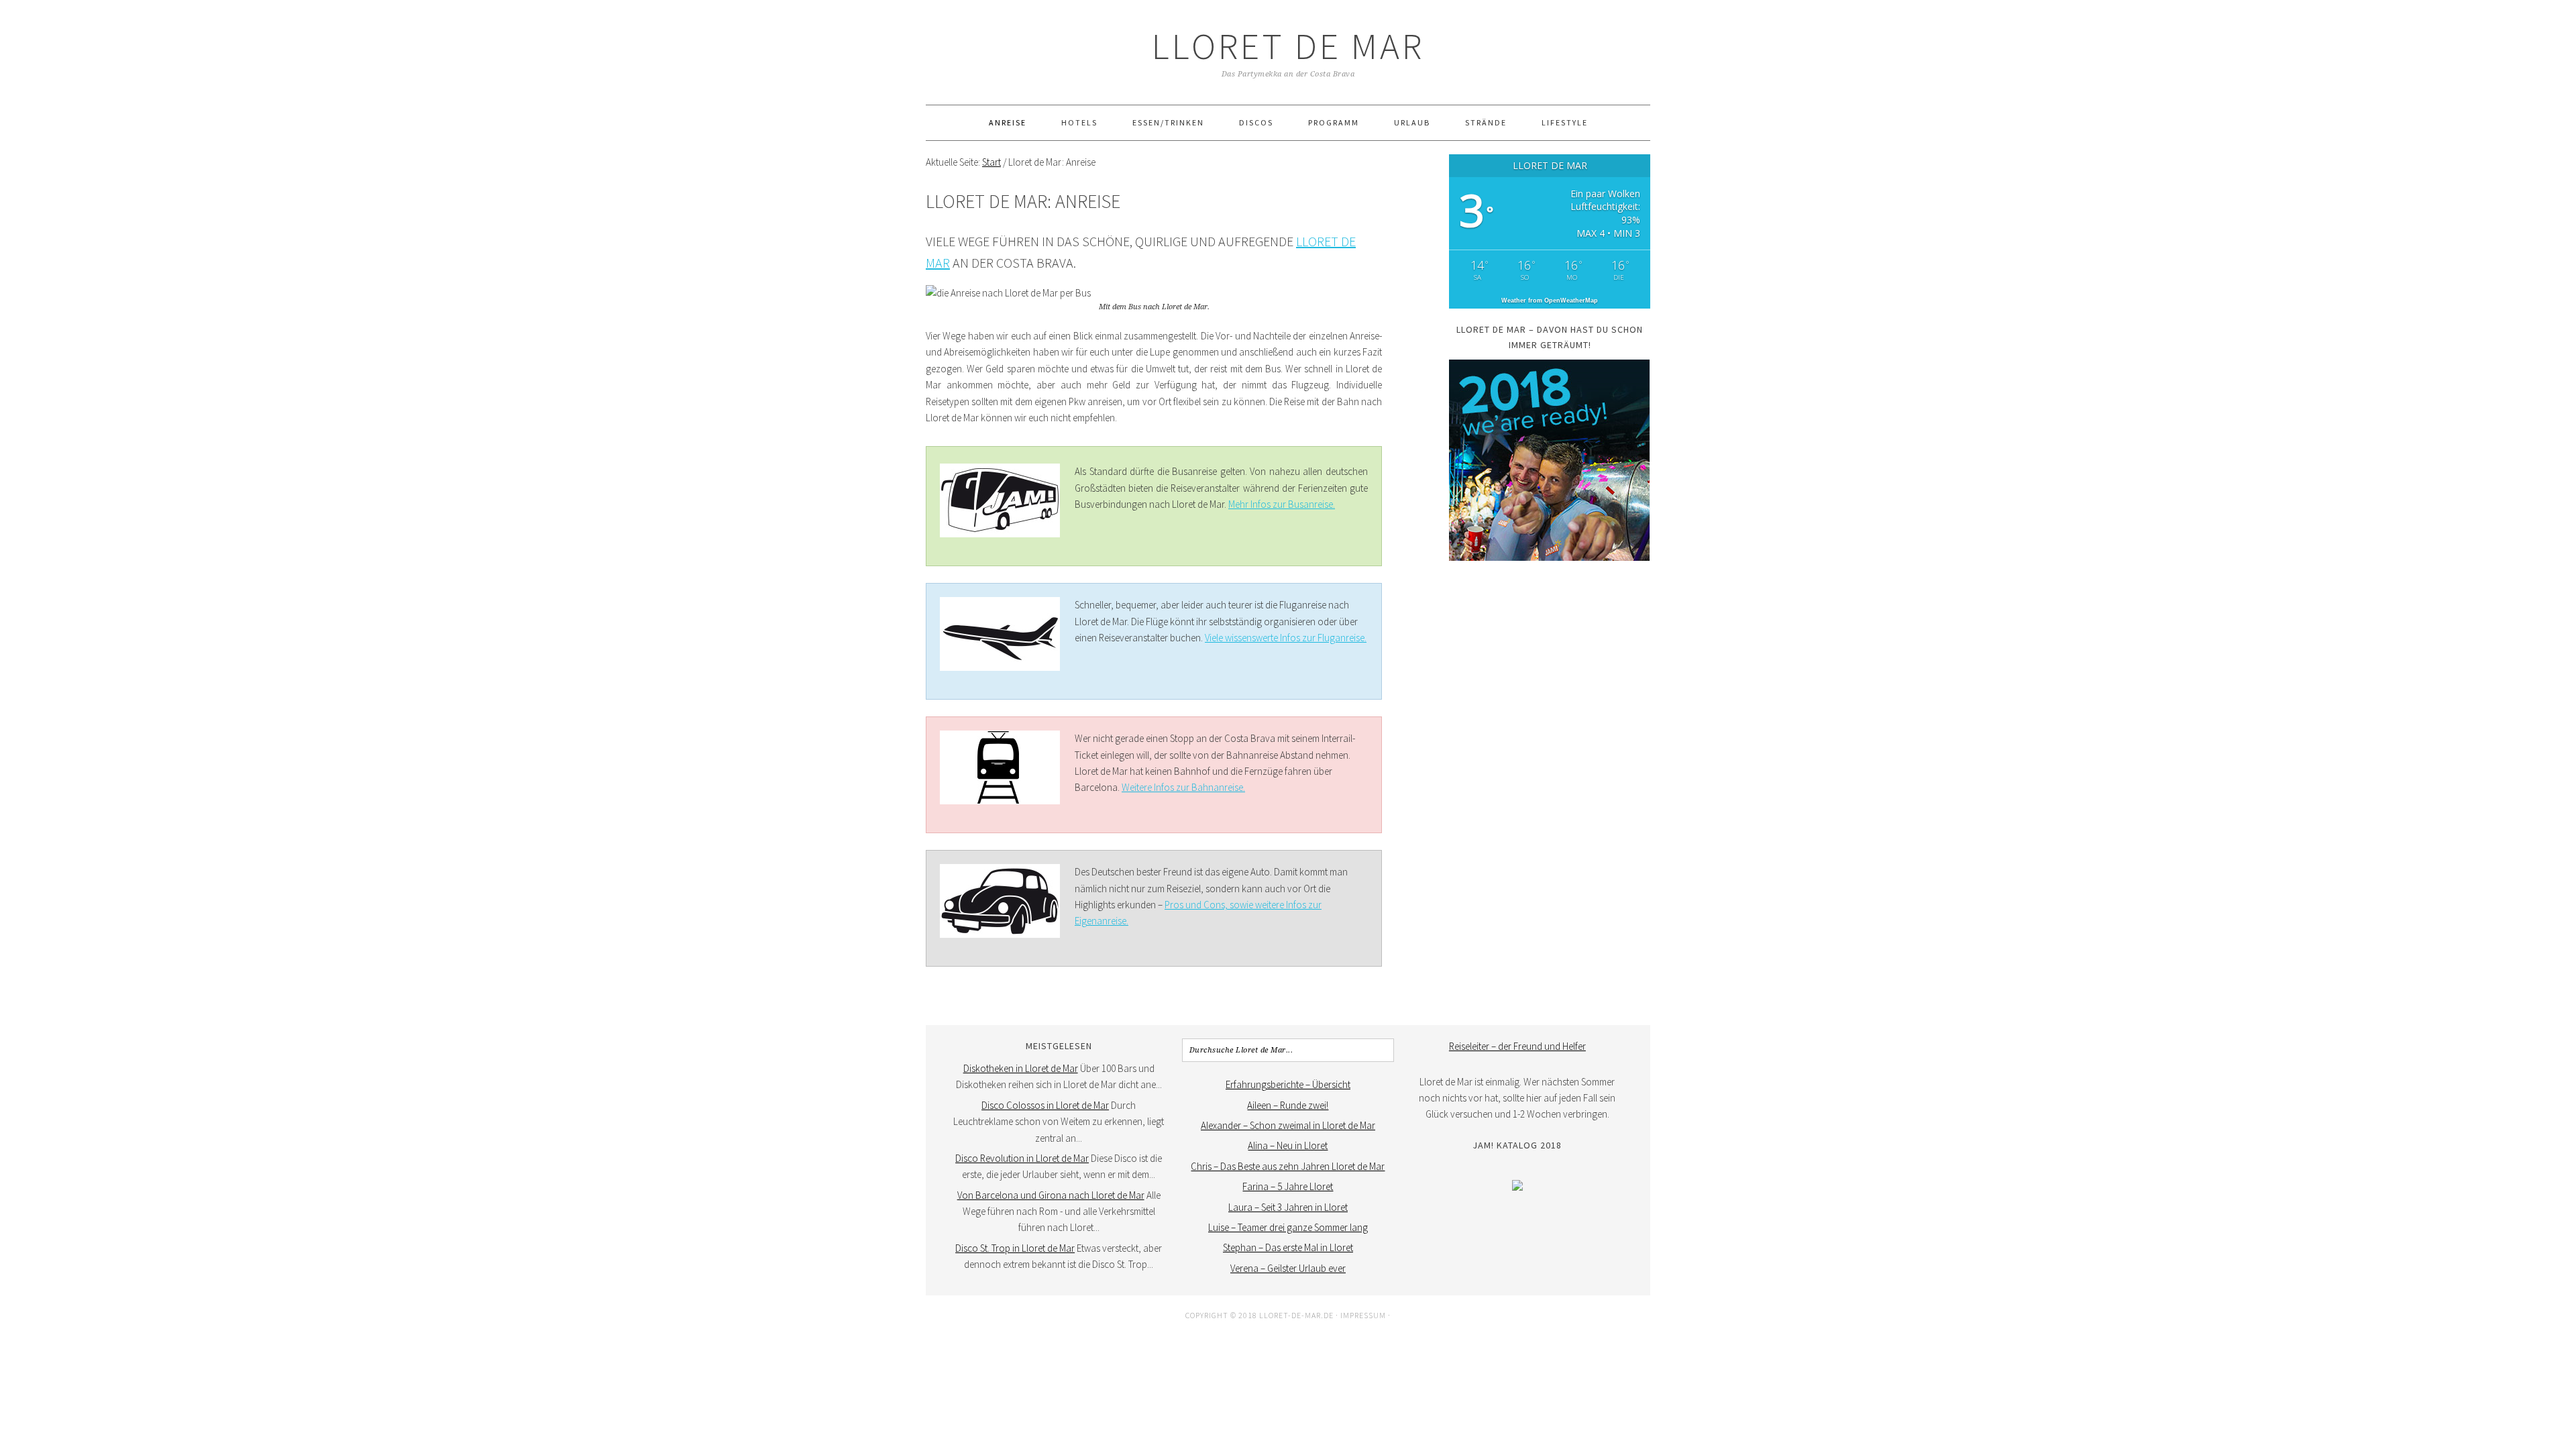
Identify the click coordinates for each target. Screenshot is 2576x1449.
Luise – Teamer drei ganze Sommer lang (1288, 1227)
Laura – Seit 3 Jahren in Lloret (1288, 1207)
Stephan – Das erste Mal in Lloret (1288, 1247)
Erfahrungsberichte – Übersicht (1288, 1084)
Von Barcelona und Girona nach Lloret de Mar (1051, 1195)
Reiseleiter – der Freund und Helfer (1517, 1046)
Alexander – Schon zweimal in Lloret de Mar (1288, 1125)
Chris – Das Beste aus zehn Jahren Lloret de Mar (1288, 1166)
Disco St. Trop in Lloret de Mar (1015, 1248)
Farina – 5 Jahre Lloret (1288, 1186)
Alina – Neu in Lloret (1288, 1145)
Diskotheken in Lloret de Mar (1021, 1068)
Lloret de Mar (1288, 46)
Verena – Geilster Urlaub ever (1288, 1268)
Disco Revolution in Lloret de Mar (1022, 1158)
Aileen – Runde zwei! (1288, 1105)
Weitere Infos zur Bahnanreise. (1183, 787)
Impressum (1363, 1315)
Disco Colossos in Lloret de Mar (1045, 1105)
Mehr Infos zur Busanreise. (1282, 504)
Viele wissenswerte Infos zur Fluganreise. (1286, 638)
